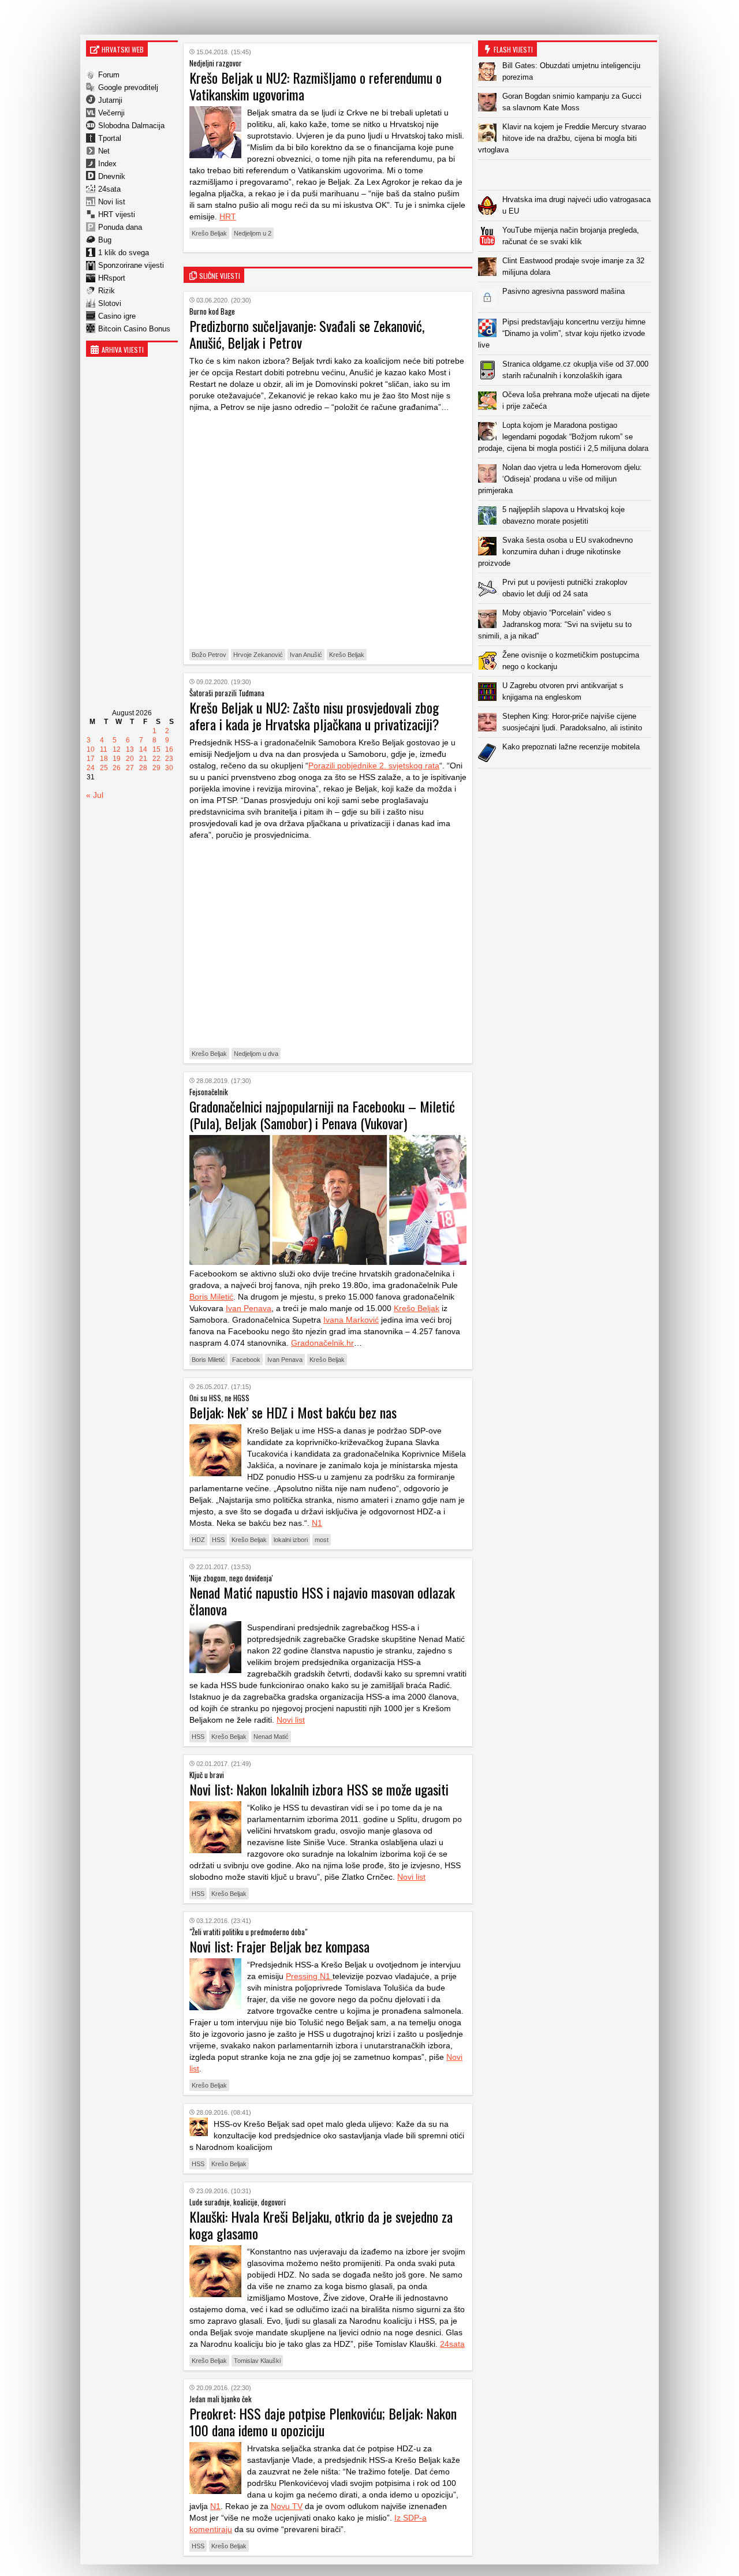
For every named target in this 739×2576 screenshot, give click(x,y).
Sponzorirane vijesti (131, 265)
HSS (218, 1540)
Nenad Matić (271, 1737)
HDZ (198, 1540)
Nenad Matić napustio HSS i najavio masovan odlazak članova (322, 1601)
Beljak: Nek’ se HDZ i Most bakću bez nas (293, 1412)
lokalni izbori (291, 1540)
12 (117, 749)
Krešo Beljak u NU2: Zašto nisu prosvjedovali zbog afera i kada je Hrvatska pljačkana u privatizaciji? (314, 716)
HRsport (112, 278)
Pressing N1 (309, 1976)
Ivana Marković (351, 1320)
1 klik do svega (124, 253)
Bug (105, 240)
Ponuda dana (120, 227)
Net (104, 151)
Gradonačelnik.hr (322, 1343)
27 (130, 768)
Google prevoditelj (128, 87)
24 (91, 768)
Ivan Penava (249, 1308)
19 (117, 759)
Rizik (107, 291)
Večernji (111, 113)
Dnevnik (112, 176)
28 (143, 768)
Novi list (112, 202)
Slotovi (110, 303)
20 (130, 759)
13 (130, 749)
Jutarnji (110, 100)
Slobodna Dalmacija (131, 126)
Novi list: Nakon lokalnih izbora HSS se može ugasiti (319, 1789)
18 (104, 759)
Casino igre (117, 316)
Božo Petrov (209, 655)
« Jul (95, 795)
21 (143, 759)
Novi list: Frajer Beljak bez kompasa (279, 1946)
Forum (109, 75)
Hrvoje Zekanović (258, 655)
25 (104, 768)
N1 (317, 1523)
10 (91, 749)
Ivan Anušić (306, 655)
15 (156, 749)
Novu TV (287, 2506)
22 (156, 759)
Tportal (110, 138)
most (322, 1540)
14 (143, 749)
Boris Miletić (211, 1297)
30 (169, 768)
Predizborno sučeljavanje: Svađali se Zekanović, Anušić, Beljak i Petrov (307, 334)
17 (91, 759)
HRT (228, 216)
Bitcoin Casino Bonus (134, 329)
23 (169, 759)
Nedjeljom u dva (256, 1054)
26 (117, 768)
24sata (109, 189)
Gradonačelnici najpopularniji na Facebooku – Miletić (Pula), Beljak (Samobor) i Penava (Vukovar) (322, 1115)
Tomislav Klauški (257, 2361)
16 (169, 749)
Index (107, 164)
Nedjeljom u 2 (253, 233)
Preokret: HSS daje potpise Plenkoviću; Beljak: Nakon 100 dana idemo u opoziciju (323, 2422)
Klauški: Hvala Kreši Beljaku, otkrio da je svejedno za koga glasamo (321, 2225)
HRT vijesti (117, 214)
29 (156, 768)
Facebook (246, 1360)
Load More (568, 787)
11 (104, 749)
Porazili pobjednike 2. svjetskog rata (374, 766)
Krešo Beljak (209, 233)
